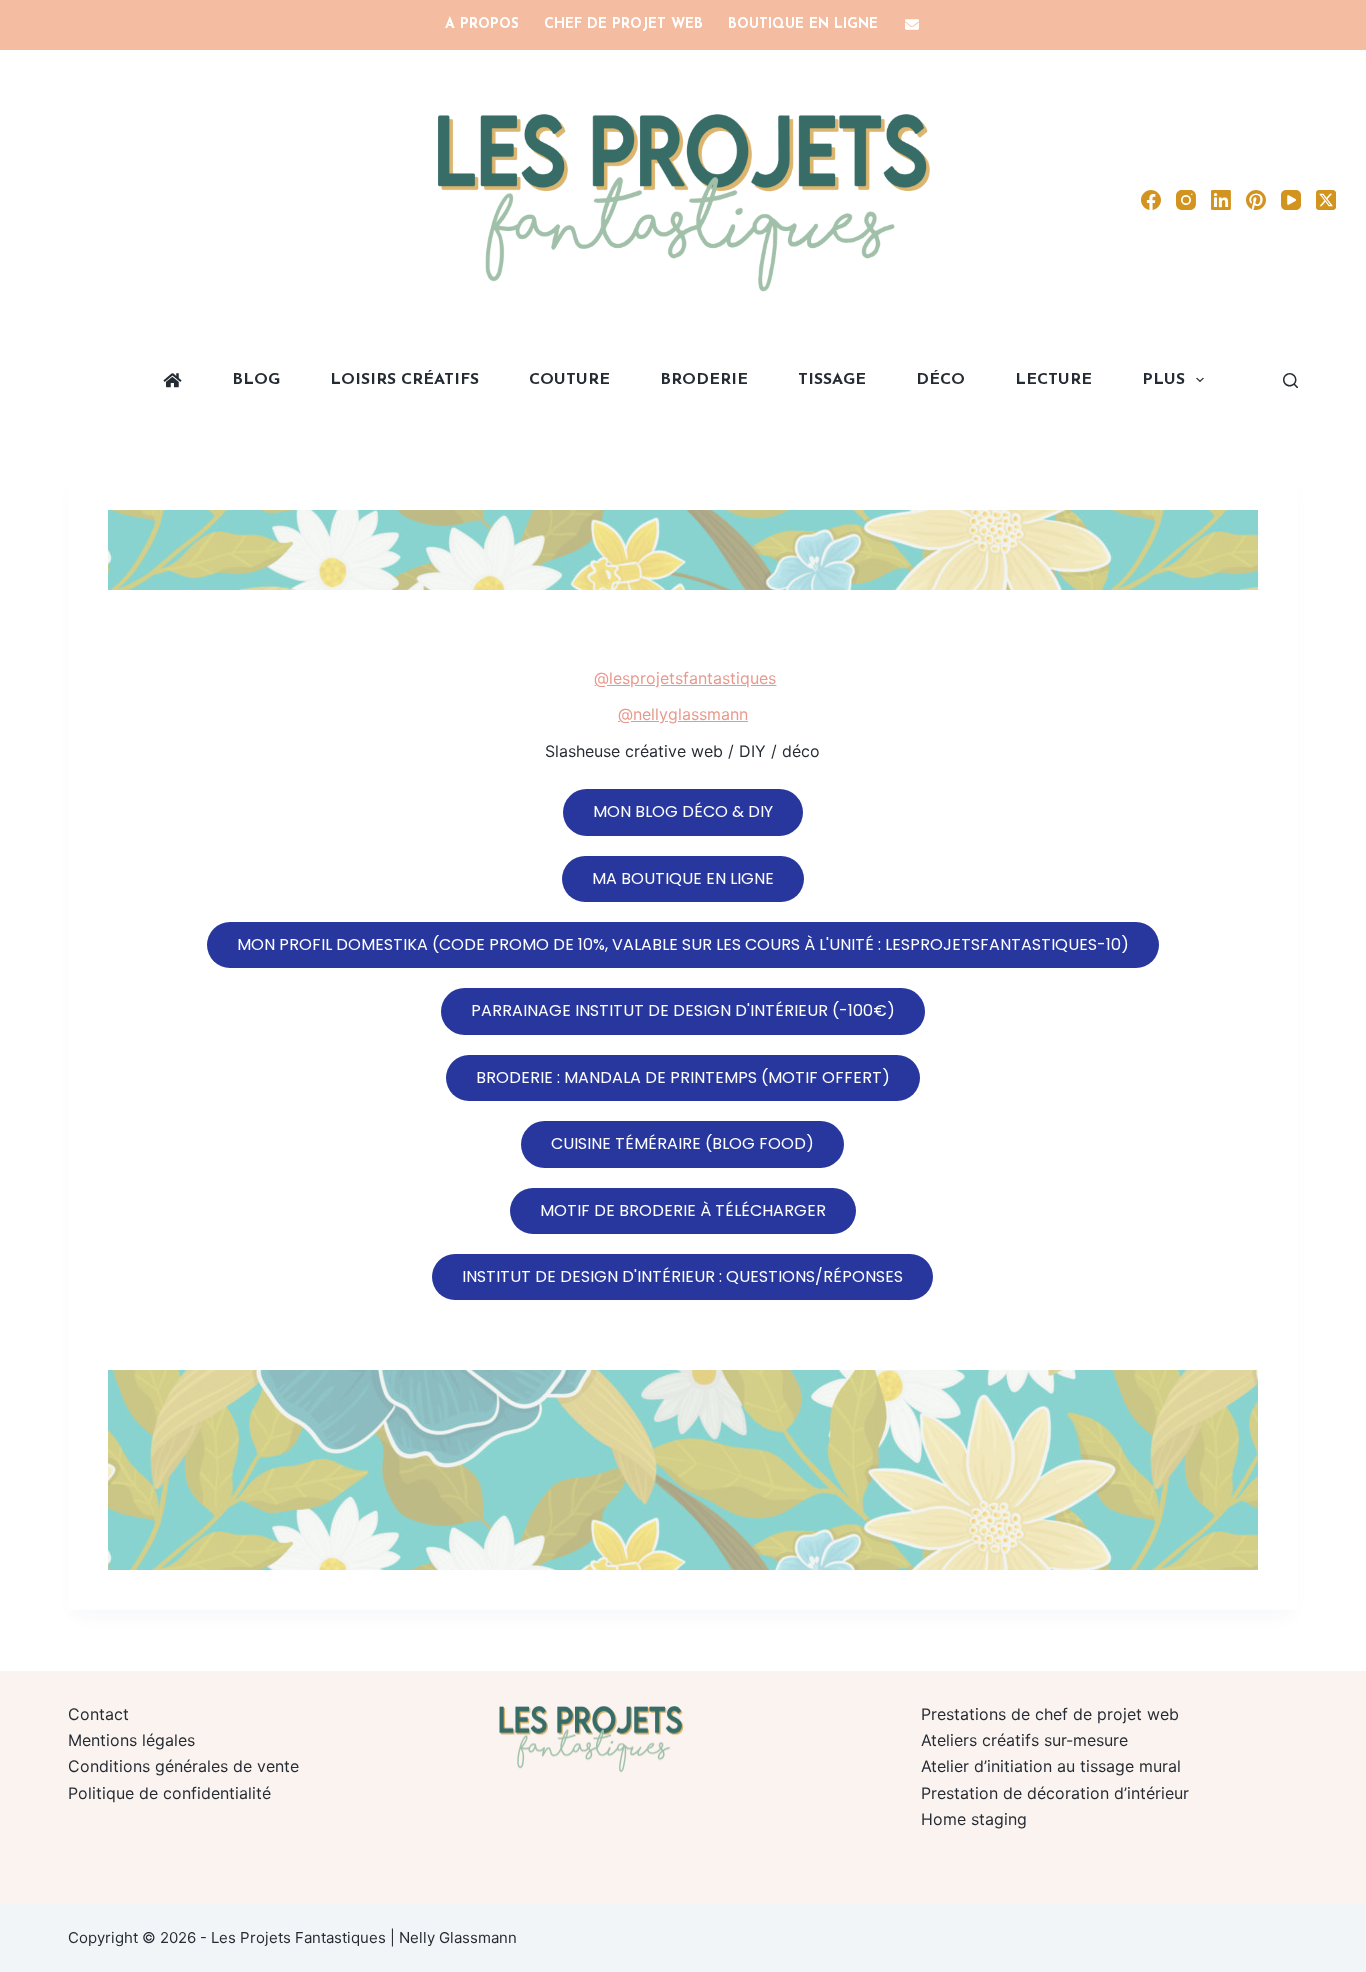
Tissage (832, 380)
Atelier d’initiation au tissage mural (1051, 1766)
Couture (569, 380)
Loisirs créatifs (404, 380)
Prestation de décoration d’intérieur (1055, 1793)
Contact (98, 1714)
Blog (256, 380)
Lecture (1053, 380)
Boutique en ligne (803, 24)
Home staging (974, 1819)
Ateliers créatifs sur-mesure (1024, 1740)
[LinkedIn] (1221, 200)
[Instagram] (1186, 200)
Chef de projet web (623, 24)
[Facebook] (1151, 200)
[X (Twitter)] (1326, 200)
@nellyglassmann (683, 714)
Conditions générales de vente (183, 1766)
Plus (1163, 380)
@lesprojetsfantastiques (685, 678)
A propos (482, 24)
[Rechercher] (1290, 380)
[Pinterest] (1256, 200)
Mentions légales (131, 1740)
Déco (940, 380)
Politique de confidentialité (169, 1793)
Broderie (704, 380)
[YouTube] (1291, 200)
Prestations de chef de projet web (1050, 1714)
